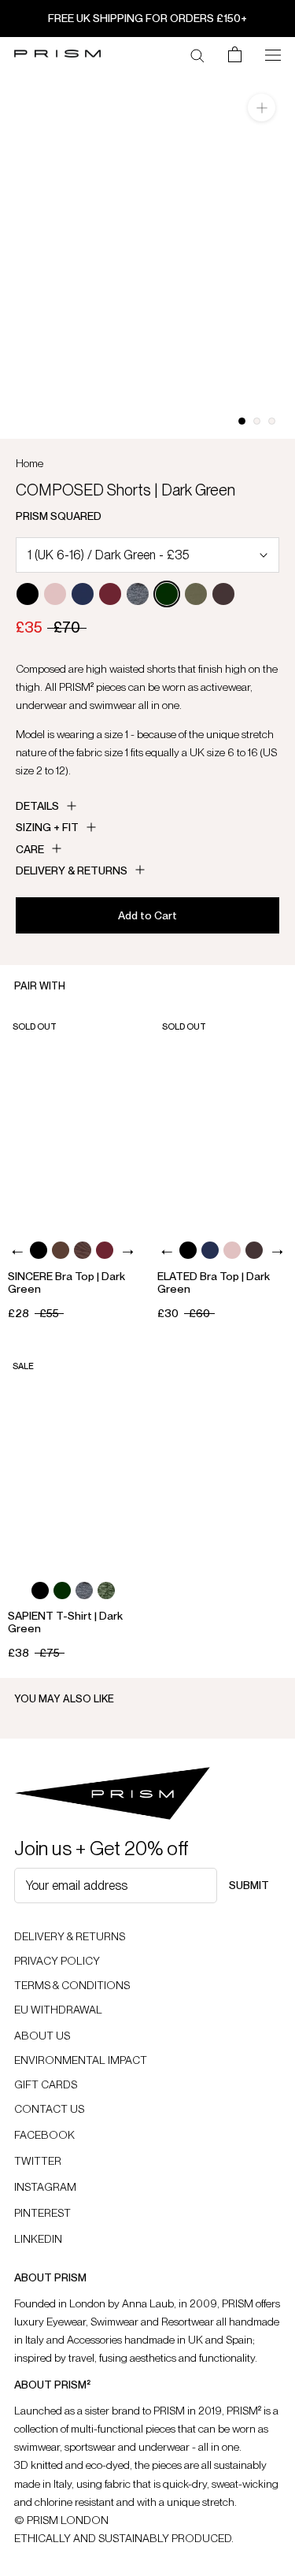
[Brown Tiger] (83, 1250)
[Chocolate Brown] (223, 594)
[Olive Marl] (106, 1591)
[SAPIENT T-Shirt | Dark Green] (73, 1459)
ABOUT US (42, 2036)
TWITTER (38, 2161)
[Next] (128, 1252)
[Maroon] (110, 594)
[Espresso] (61, 1250)
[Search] (197, 54)
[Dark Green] (167, 594)
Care (30, 849)
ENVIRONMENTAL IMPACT (81, 2060)
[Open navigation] (273, 54)
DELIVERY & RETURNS (70, 1936)
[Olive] (196, 594)
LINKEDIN (38, 2239)
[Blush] (55, 594)
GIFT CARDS (46, 2084)
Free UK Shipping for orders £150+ (147, 18)
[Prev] (18, 1252)
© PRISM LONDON (61, 2520)
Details (37, 806)
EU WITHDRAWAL (58, 2010)
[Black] (28, 594)
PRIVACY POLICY (57, 1961)
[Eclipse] (83, 594)
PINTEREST (42, 2213)
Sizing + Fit (47, 827)
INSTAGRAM (45, 2187)
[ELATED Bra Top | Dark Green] (222, 1119)
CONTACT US (49, 2109)
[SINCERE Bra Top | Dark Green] (73, 1119)
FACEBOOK (44, 2135)
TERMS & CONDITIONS (72, 1985)
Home (29, 463)
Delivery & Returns (72, 870)
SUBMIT (249, 1885)
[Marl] (138, 594)
